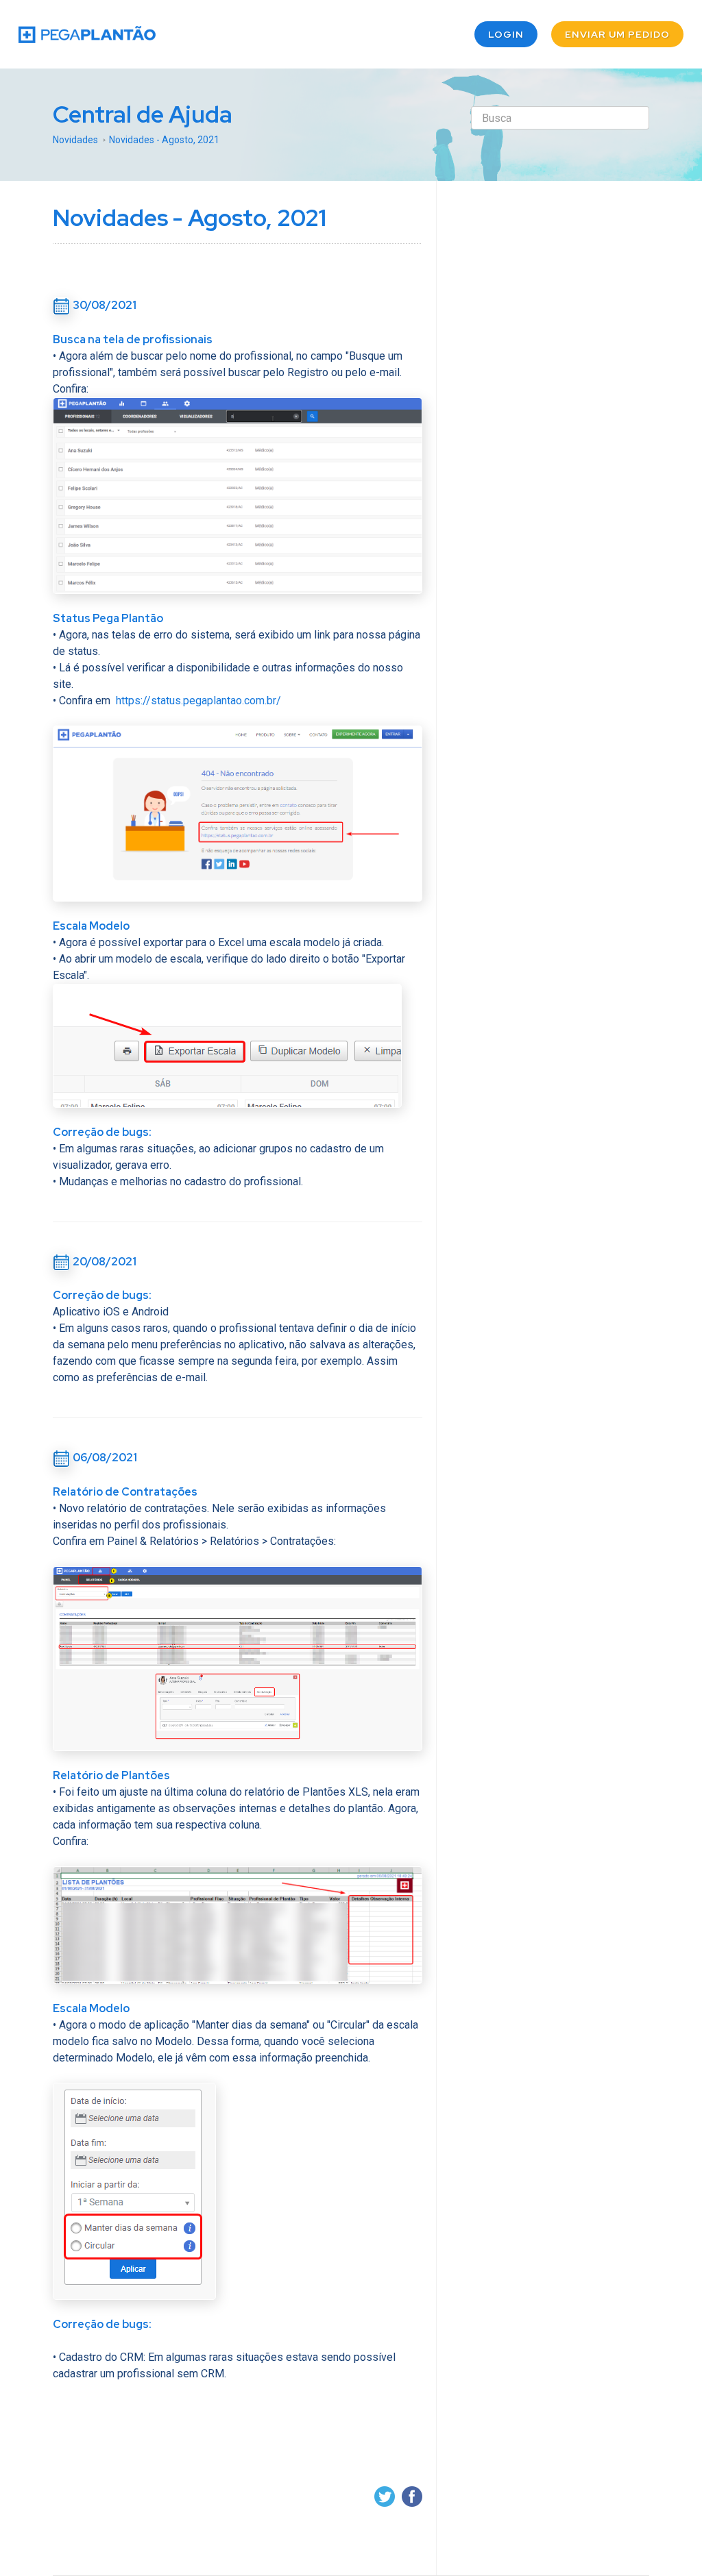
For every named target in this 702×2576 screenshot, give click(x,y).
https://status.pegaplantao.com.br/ (198, 701)
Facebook (412, 2497)
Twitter (385, 2497)
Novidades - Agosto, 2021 (164, 140)
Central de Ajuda (143, 114)
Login (506, 34)
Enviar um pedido (617, 34)
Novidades (75, 140)
